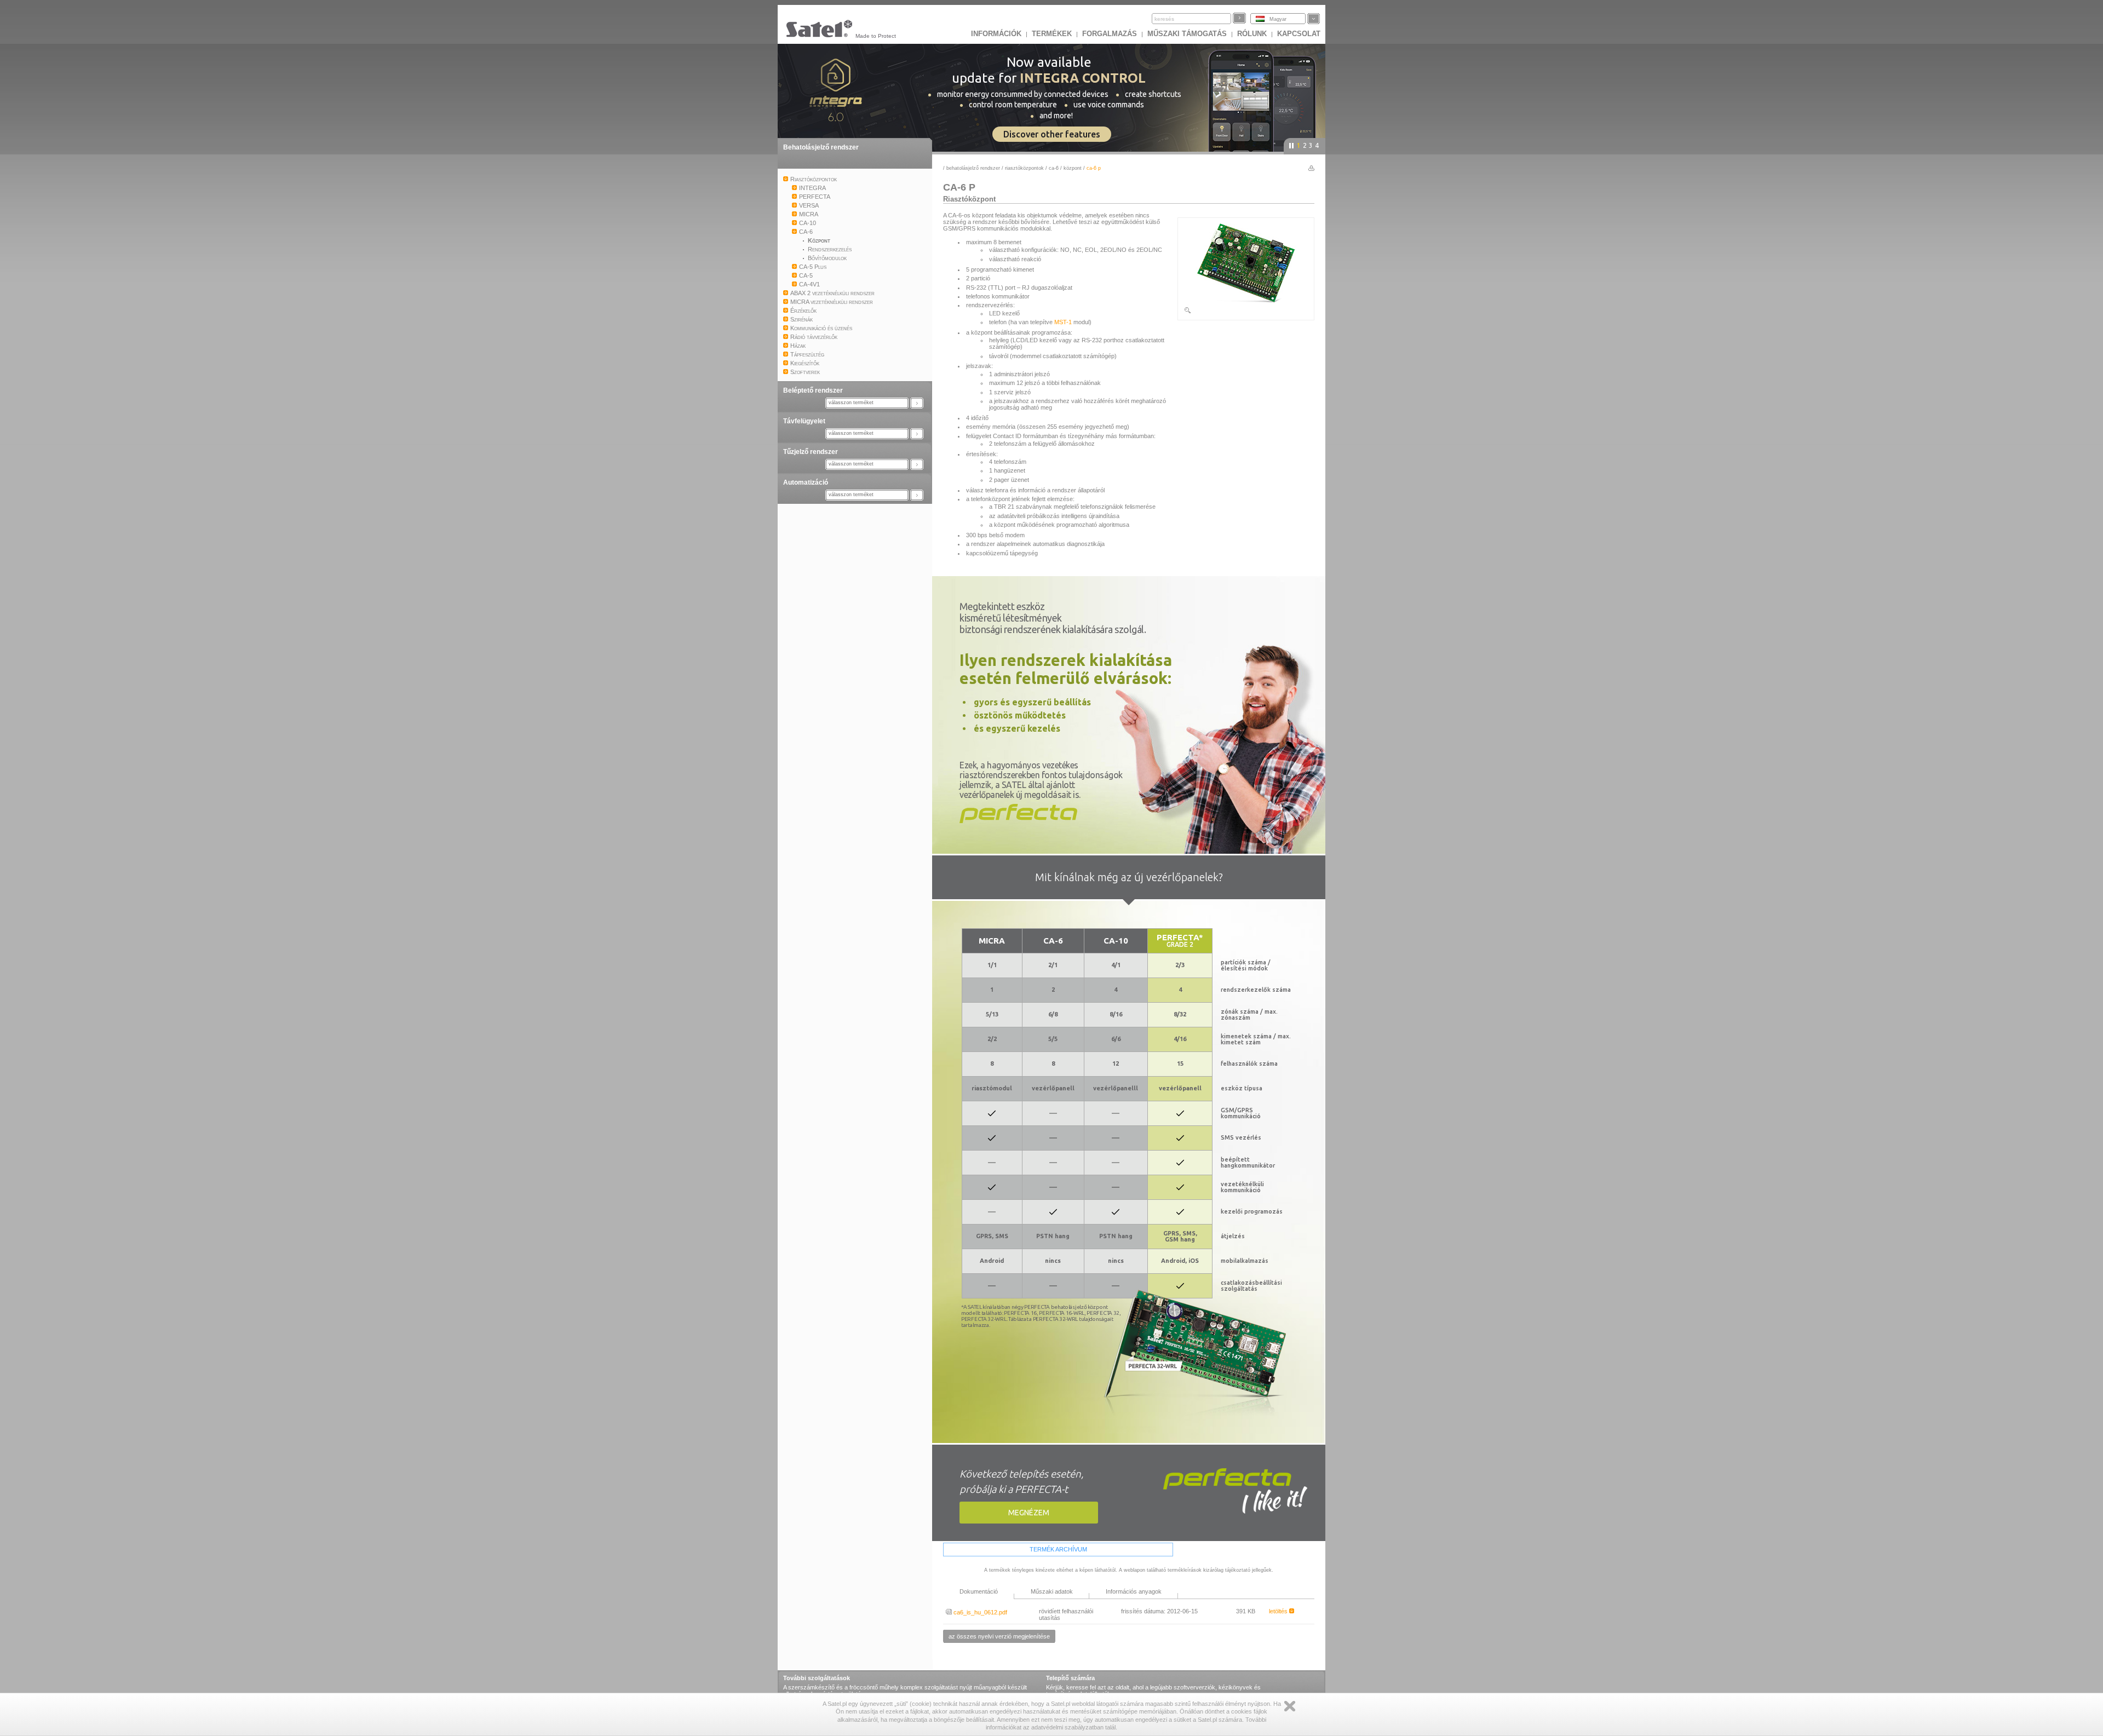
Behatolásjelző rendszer (821, 147)
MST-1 (1063, 322)
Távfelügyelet (804, 421)
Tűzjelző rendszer (811, 452)
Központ (1073, 168)
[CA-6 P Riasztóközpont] (1246, 312)
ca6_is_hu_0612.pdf (979, 1612)
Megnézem (1029, 1513)
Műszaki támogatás (1187, 34)
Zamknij (1290, 1706)
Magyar (1278, 19)
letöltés (1279, 1611)
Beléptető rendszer (813, 390)
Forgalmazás (1110, 34)
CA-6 (1054, 168)
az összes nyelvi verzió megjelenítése (999, 1636)
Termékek (1052, 34)
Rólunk (1252, 34)
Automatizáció (806, 482)
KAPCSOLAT (1299, 34)
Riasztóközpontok (1024, 168)
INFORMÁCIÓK (996, 34)
